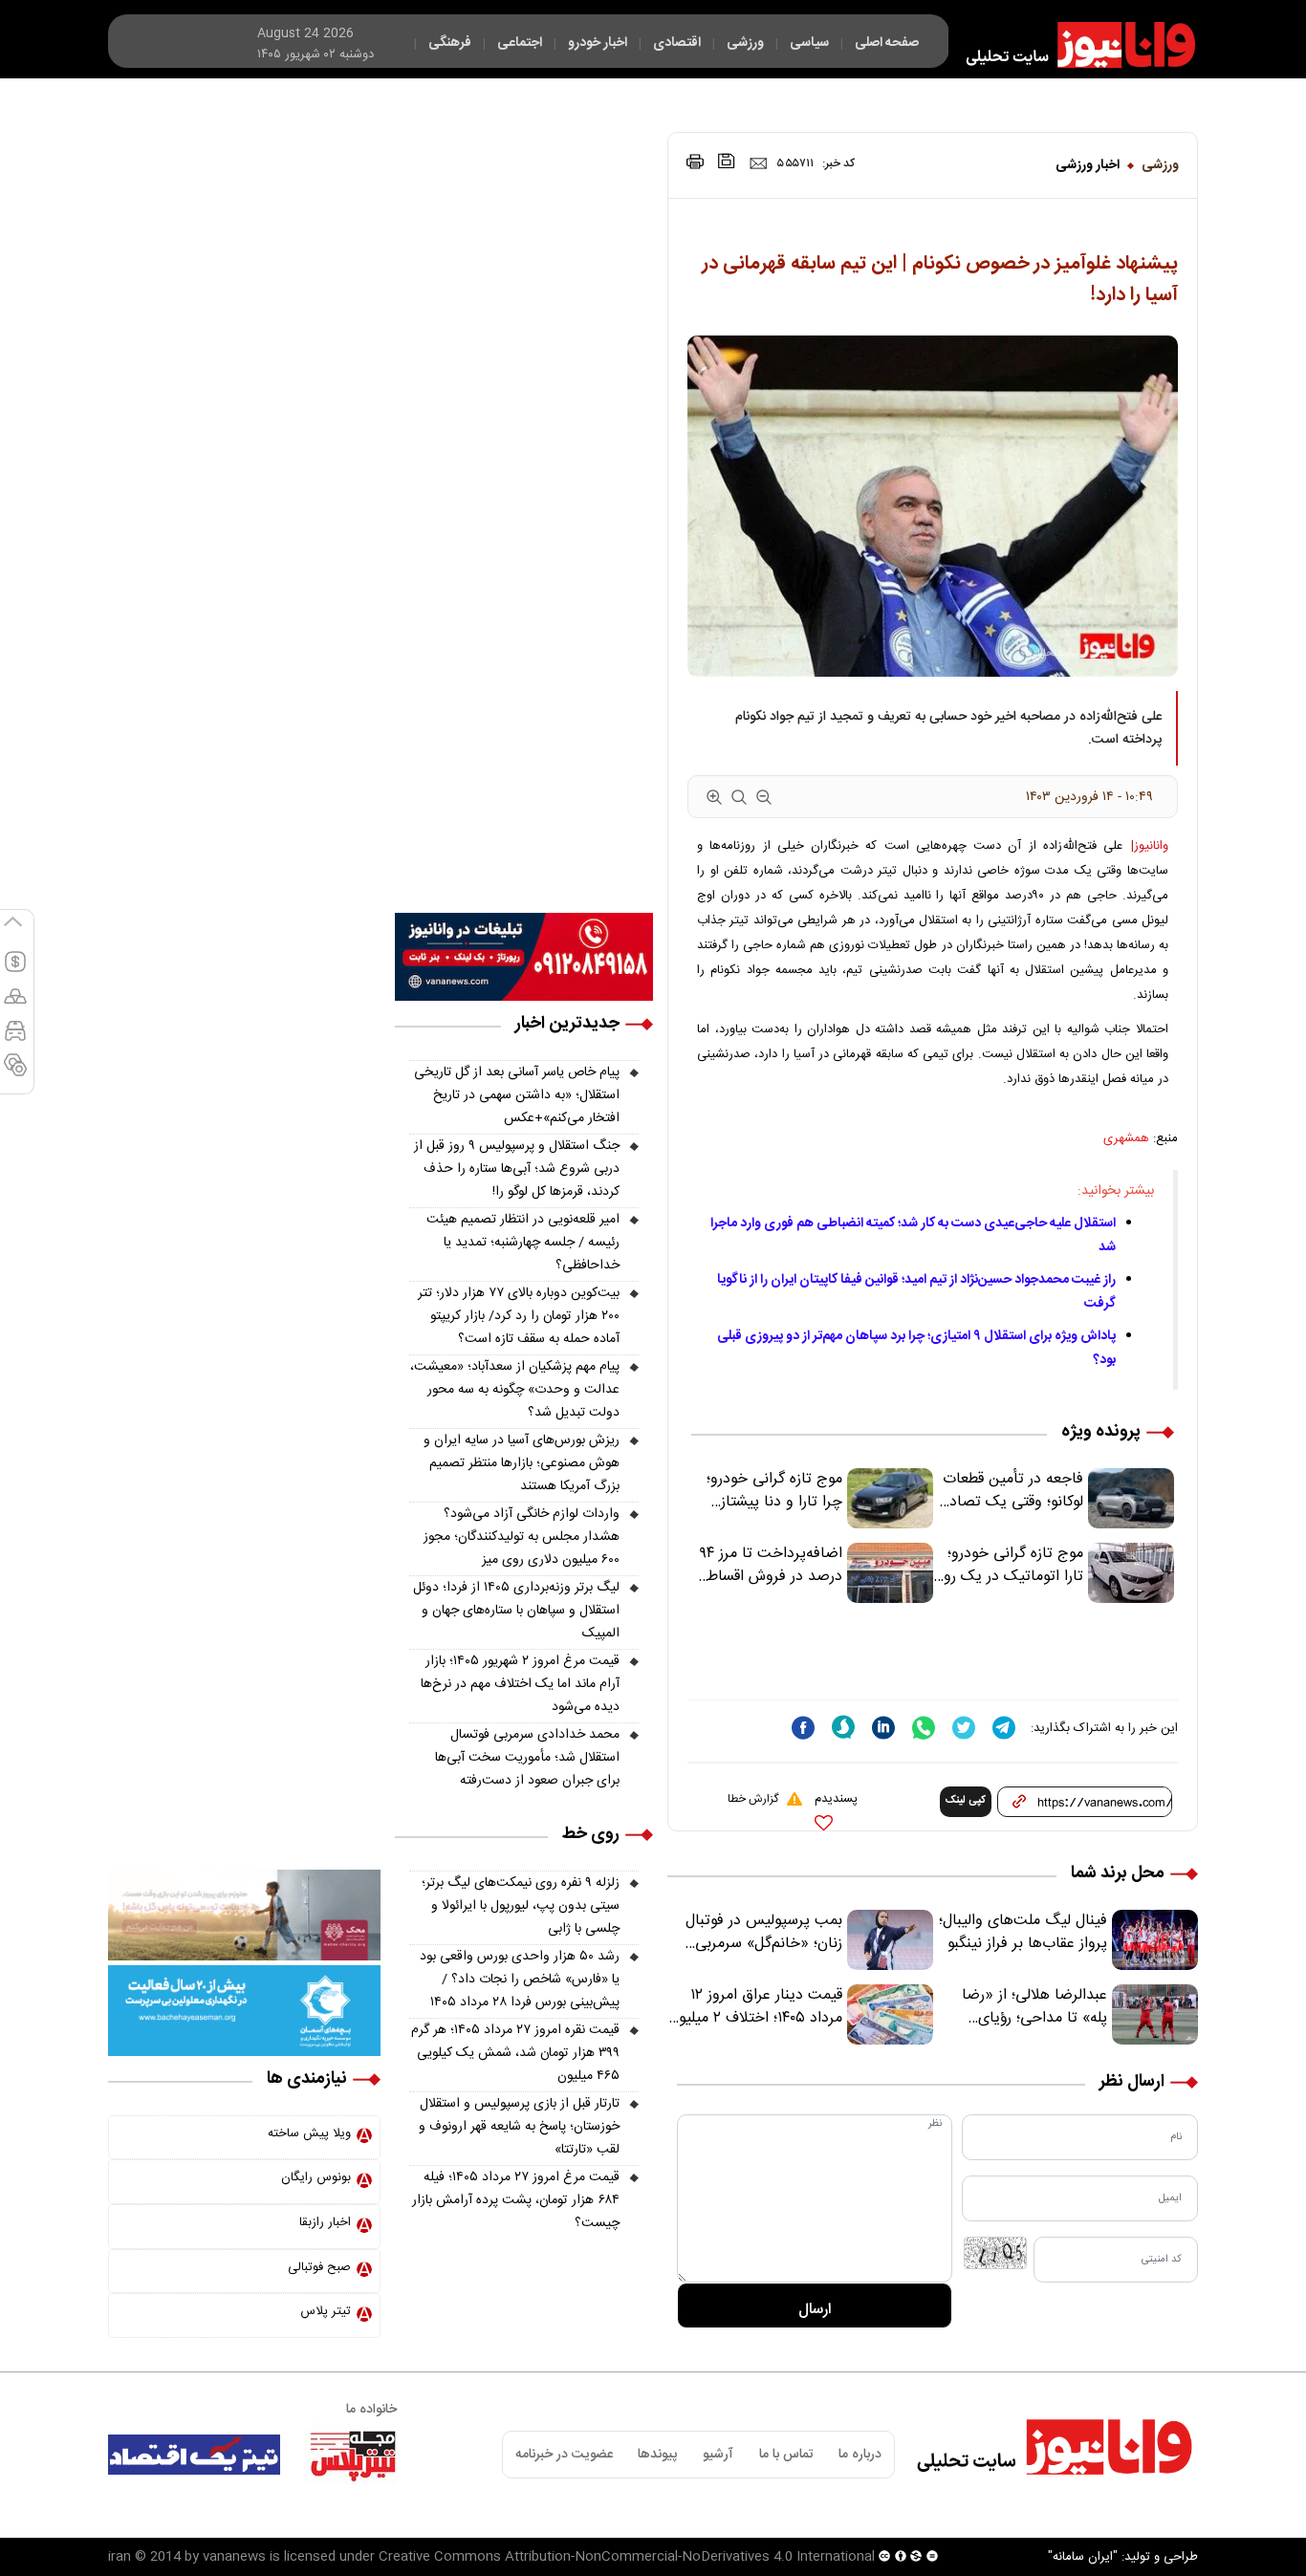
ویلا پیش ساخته (309, 2133)
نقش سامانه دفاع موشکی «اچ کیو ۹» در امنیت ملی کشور (1118, 2516)
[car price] (15, 1039)
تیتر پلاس (326, 2311)
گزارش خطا (753, 1799)
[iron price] (15, 1073)
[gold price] (15, 1005)
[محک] (244, 1916)
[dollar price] (15, 970)
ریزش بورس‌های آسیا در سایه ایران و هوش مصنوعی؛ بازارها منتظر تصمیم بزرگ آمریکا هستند (522, 1463)
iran (120, 2557)
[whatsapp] (924, 1728)
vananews (234, 2557)
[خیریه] (244, 2011)
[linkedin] (883, 1728)
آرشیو (718, 2455)
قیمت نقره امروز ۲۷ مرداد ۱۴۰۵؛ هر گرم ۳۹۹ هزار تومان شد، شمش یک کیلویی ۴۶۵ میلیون (515, 2053)
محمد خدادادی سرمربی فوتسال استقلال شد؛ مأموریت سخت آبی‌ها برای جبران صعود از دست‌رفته (527, 1758)
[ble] (843, 1727)
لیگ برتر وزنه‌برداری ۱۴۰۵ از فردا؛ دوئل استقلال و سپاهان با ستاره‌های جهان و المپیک (516, 1611)
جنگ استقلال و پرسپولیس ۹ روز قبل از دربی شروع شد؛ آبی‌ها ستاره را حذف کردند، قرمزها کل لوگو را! (517, 1169)
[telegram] (1004, 1728)
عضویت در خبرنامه (564, 2455)
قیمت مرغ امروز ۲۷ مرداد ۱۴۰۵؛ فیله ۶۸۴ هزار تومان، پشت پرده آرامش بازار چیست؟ (516, 2200)
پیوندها (657, 2455)
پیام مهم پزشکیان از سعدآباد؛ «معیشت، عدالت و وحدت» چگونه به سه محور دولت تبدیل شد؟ (515, 1390)
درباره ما (860, 2455)
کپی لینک (966, 1801)
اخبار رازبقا (325, 2222)
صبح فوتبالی (319, 2267)
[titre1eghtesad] (194, 2455)
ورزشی (1160, 165)
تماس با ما (786, 2455)
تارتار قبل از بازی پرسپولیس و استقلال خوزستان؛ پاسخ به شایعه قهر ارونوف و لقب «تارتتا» (519, 2127)
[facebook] (803, 1728)
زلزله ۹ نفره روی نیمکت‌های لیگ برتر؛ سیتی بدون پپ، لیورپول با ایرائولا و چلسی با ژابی (521, 1906)
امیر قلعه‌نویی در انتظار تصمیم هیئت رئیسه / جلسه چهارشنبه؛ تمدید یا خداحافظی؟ (523, 1243)
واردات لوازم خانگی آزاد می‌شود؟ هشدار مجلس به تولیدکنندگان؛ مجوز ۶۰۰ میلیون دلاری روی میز (522, 1537)
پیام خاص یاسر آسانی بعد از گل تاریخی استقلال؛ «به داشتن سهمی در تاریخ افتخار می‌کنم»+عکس (517, 1095)
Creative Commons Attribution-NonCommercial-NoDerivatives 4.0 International (627, 2557)
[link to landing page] (1072, 45)
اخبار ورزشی (1088, 165)
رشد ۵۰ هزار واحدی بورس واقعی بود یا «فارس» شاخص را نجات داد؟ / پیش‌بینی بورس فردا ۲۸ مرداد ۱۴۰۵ (520, 1980)
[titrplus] (353, 2455)
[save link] (727, 161)
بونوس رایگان (316, 2177)
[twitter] (964, 1728)
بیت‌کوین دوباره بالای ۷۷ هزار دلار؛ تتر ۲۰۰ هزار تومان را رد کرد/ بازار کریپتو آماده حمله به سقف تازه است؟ (519, 1316)
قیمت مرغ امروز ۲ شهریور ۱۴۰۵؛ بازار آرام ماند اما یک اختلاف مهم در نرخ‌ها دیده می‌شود (520, 1684)
